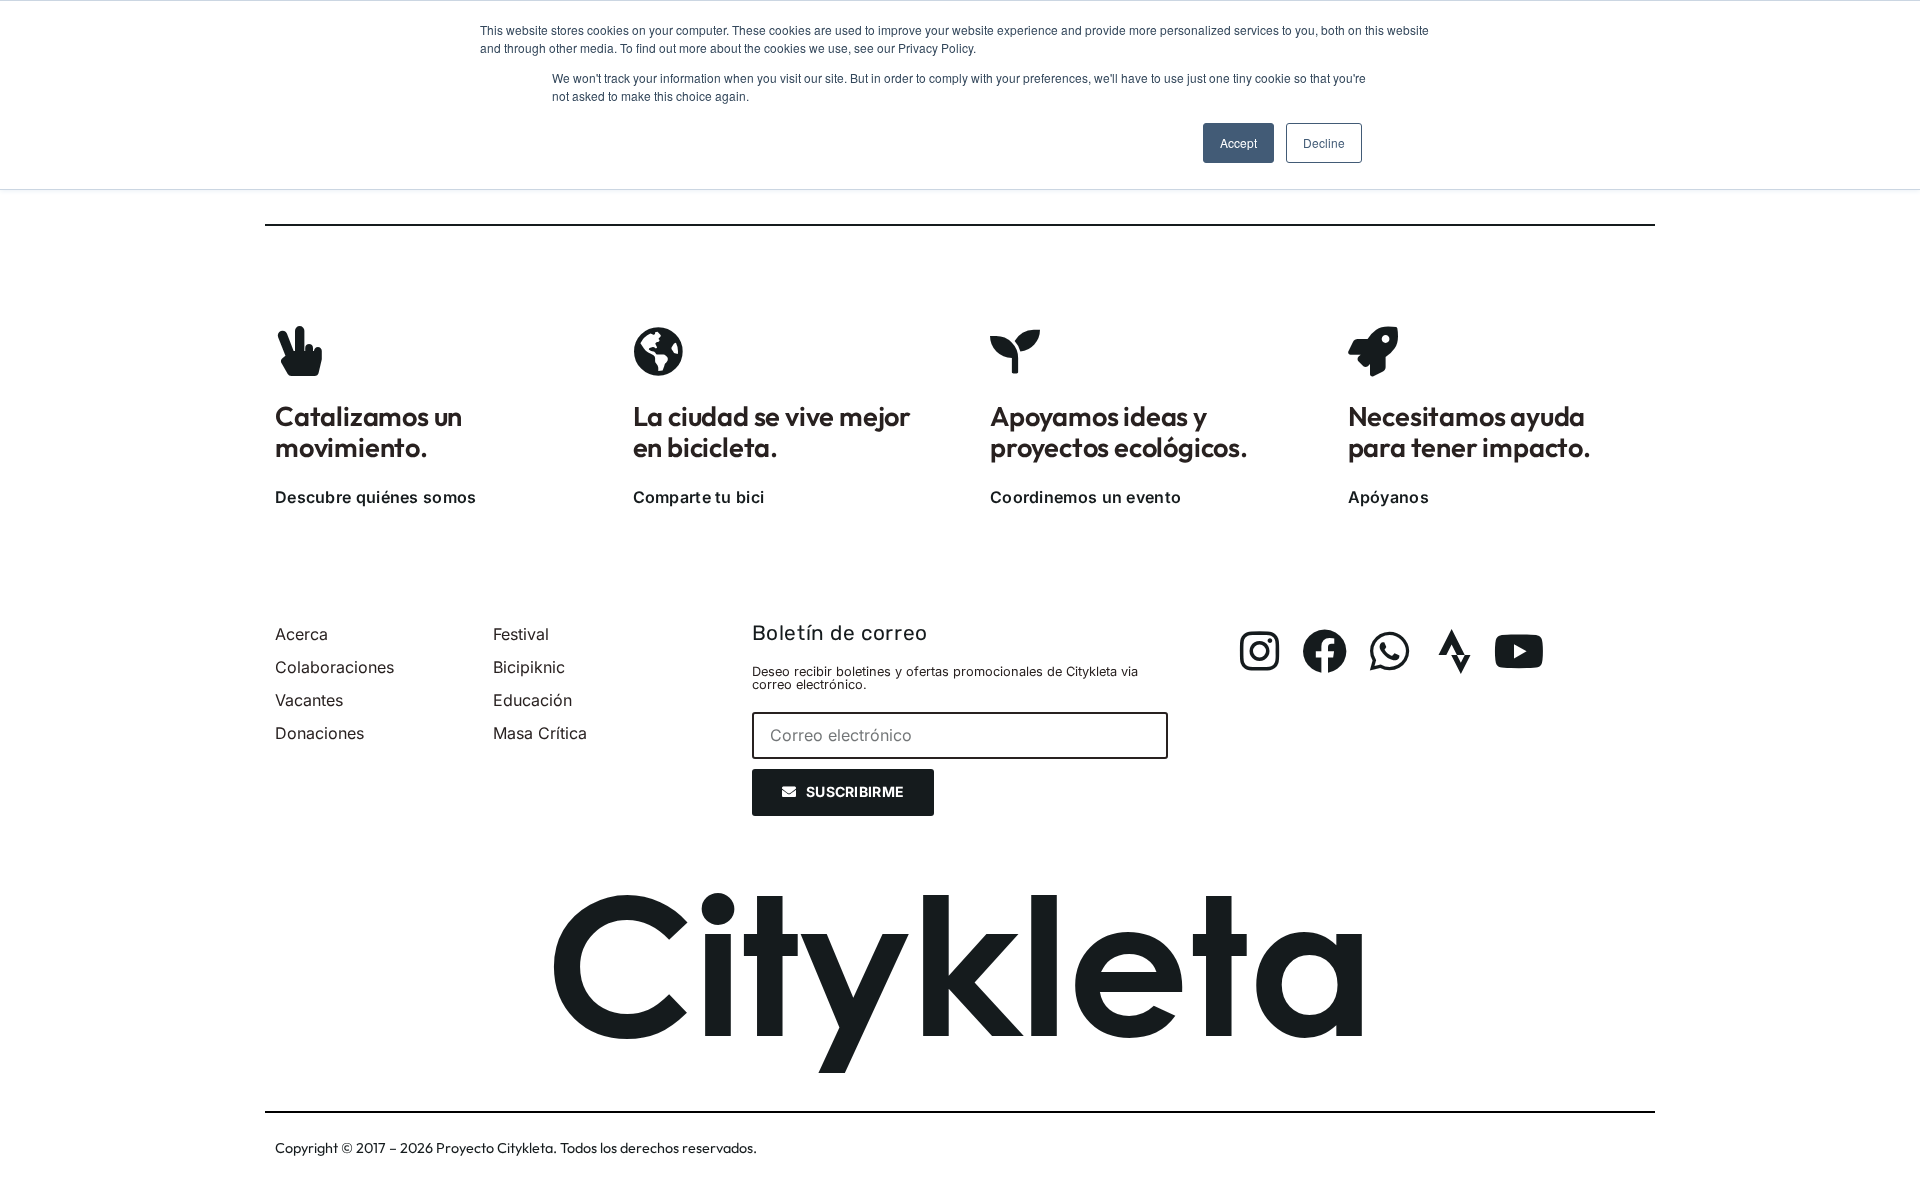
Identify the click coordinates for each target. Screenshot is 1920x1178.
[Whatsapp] (1389, 651)
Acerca (301, 634)
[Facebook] (1324, 651)
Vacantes (309, 700)
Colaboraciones (334, 667)
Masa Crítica (540, 733)
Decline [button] (1324, 142)
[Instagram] (1259, 651)
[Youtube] (1519, 651)
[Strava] (1454, 651)
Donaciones (319, 733)
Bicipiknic (529, 667)
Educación (532, 700)
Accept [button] (1238, 142)
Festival (521, 634)
